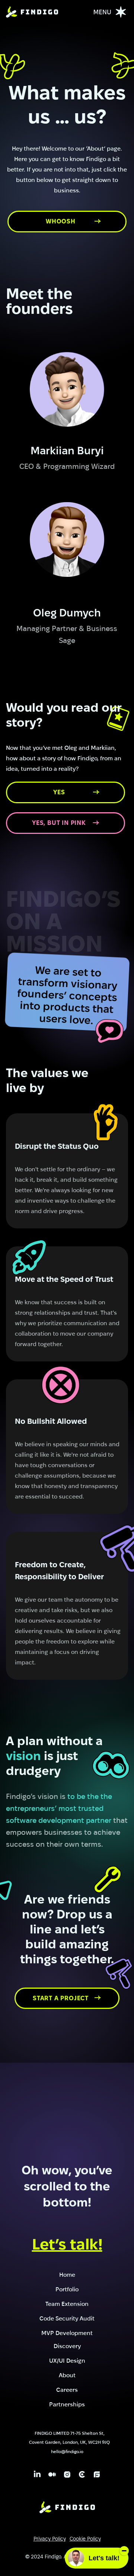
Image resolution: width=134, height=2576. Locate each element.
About (67, 2375)
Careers (67, 2389)
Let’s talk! (67, 2244)
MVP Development (67, 2332)
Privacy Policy (50, 2539)
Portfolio (67, 2289)
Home (67, 2274)
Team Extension (67, 2303)
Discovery (67, 2345)
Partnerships (67, 2404)
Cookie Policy (85, 2539)
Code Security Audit (67, 2318)
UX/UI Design (67, 2360)
